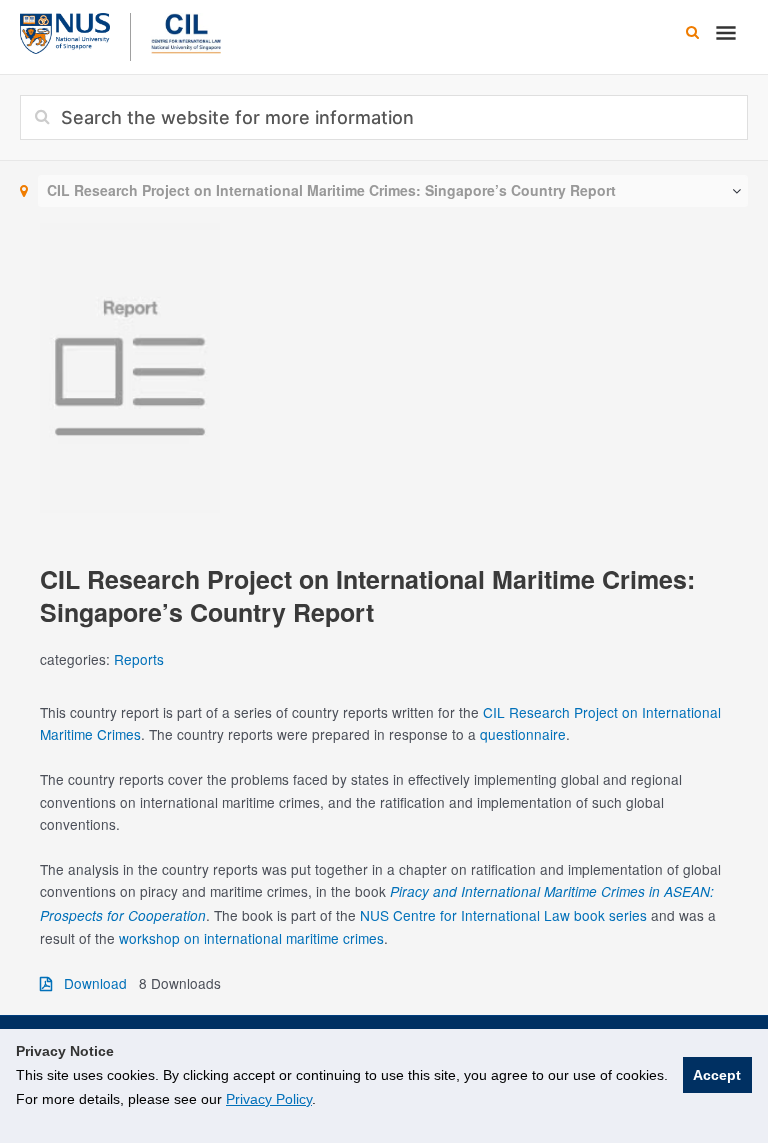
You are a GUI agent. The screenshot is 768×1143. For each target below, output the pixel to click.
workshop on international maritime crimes (251, 938)
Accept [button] (717, 1075)
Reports (139, 659)
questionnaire (523, 734)
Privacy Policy (269, 1099)
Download (89, 983)
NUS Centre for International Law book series (503, 915)
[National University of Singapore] (65, 31)
